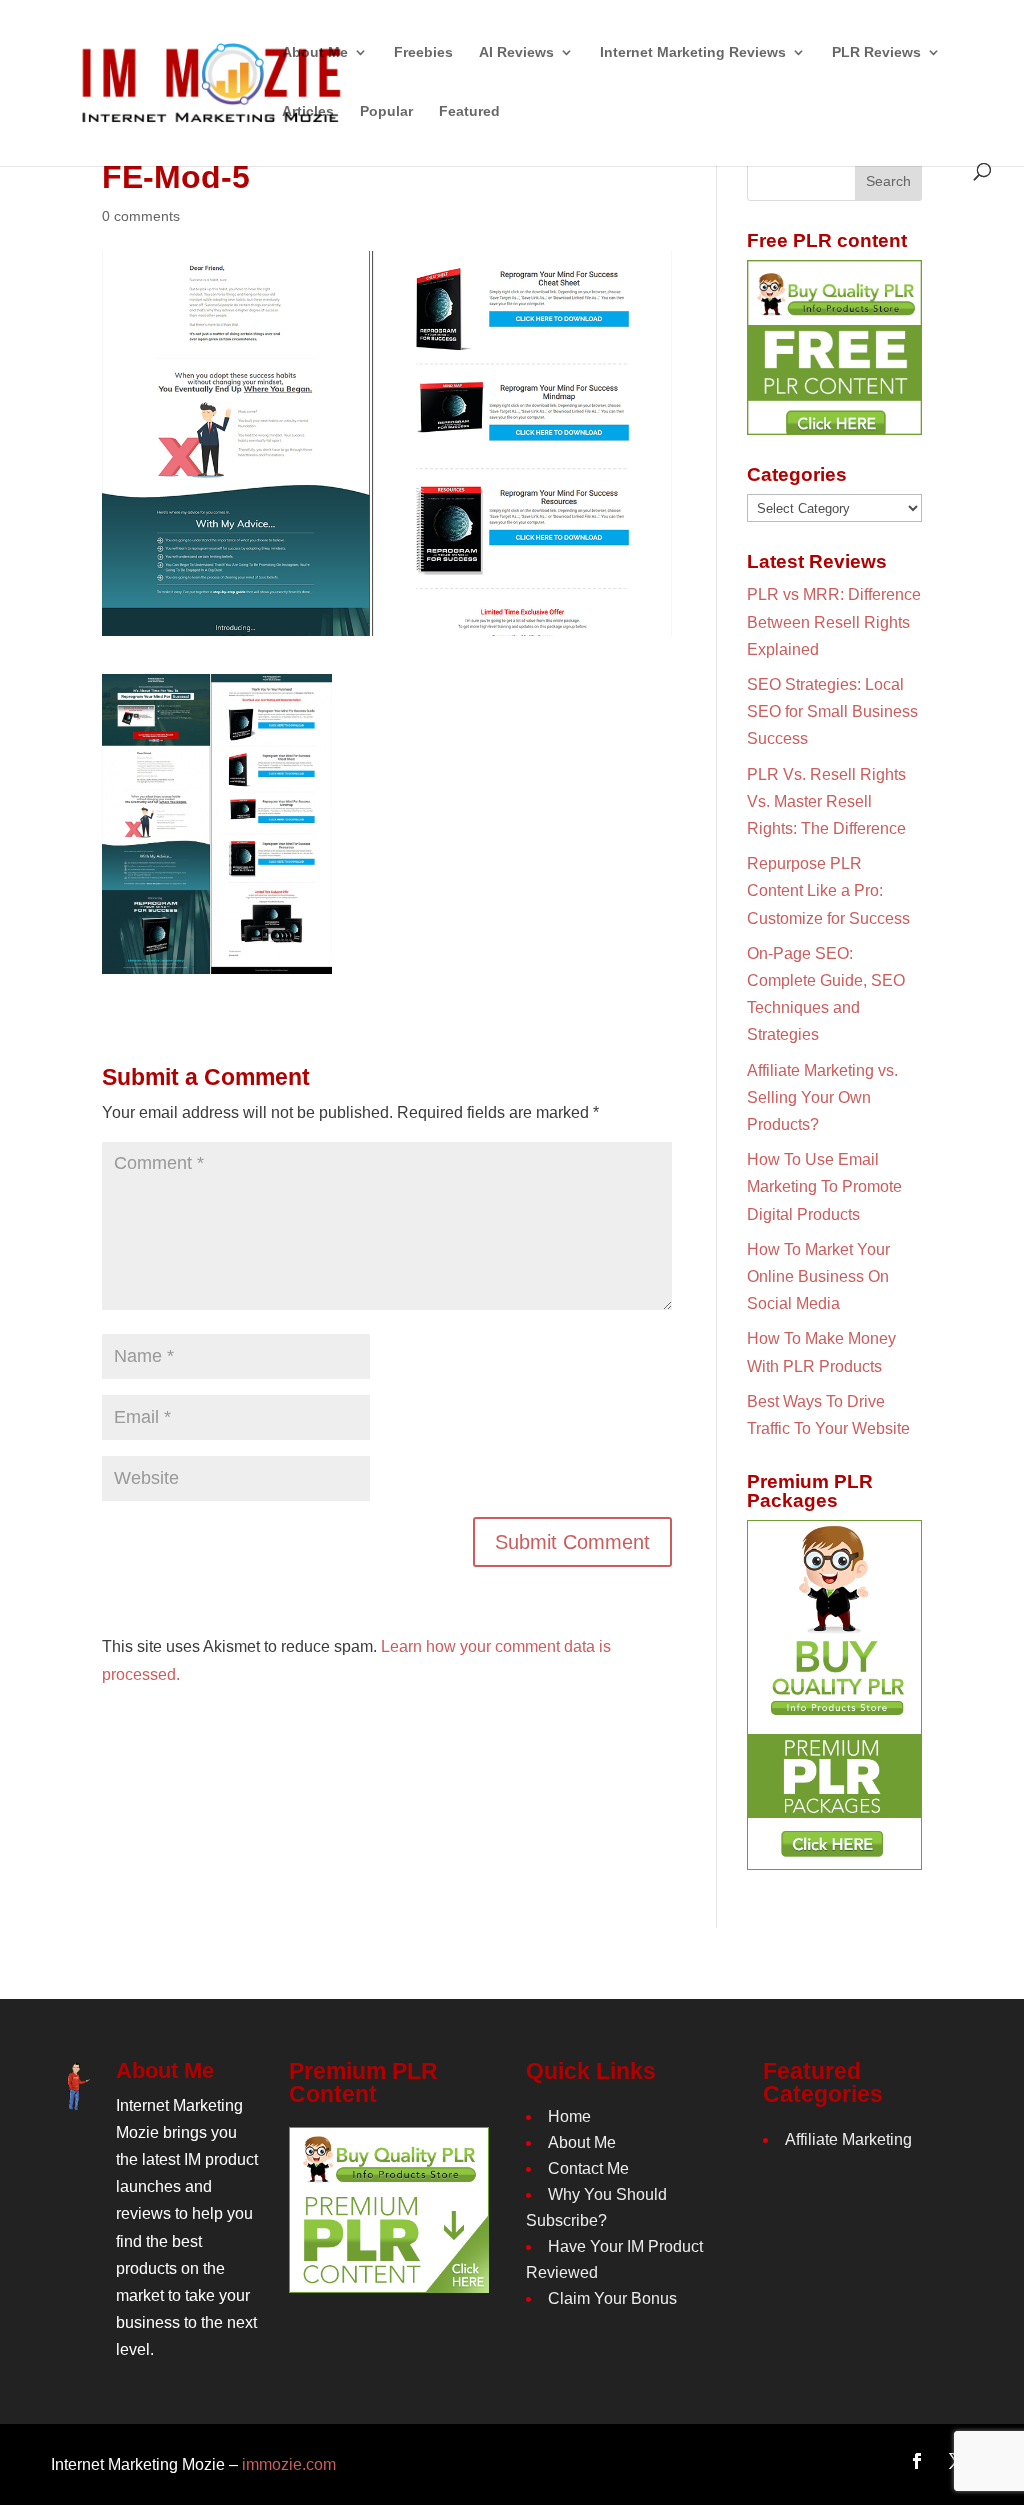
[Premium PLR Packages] (834, 1695)
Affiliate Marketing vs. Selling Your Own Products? (822, 1097)
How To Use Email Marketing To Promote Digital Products (824, 1186)
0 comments (141, 216)
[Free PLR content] (834, 347)
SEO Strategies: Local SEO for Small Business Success (832, 711)
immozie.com (289, 2464)
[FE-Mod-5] (217, 960)
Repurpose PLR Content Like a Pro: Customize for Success (828, 890)
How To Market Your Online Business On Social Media (818, 1276)
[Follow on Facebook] (917, 2461)
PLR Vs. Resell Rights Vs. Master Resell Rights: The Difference (826, 801)
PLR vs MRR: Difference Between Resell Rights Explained (834, 621)
